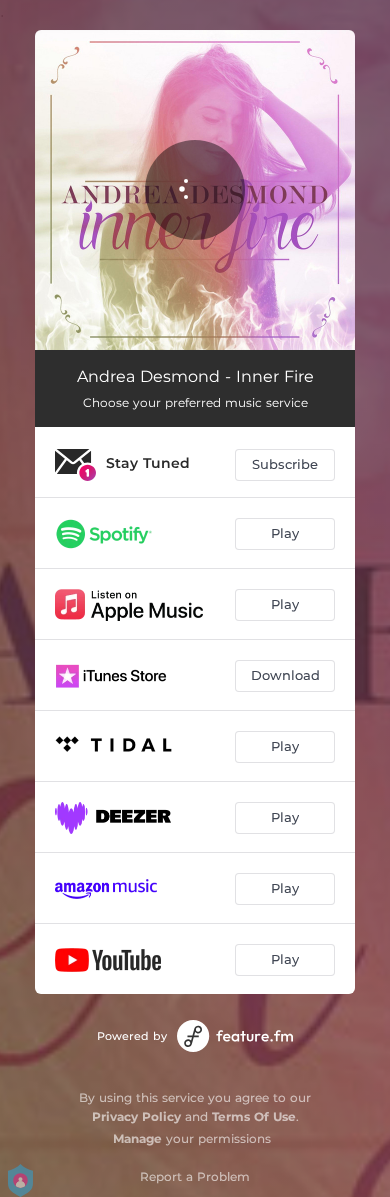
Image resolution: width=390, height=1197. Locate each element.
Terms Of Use (254, 1116)
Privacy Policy (136, 1116)
